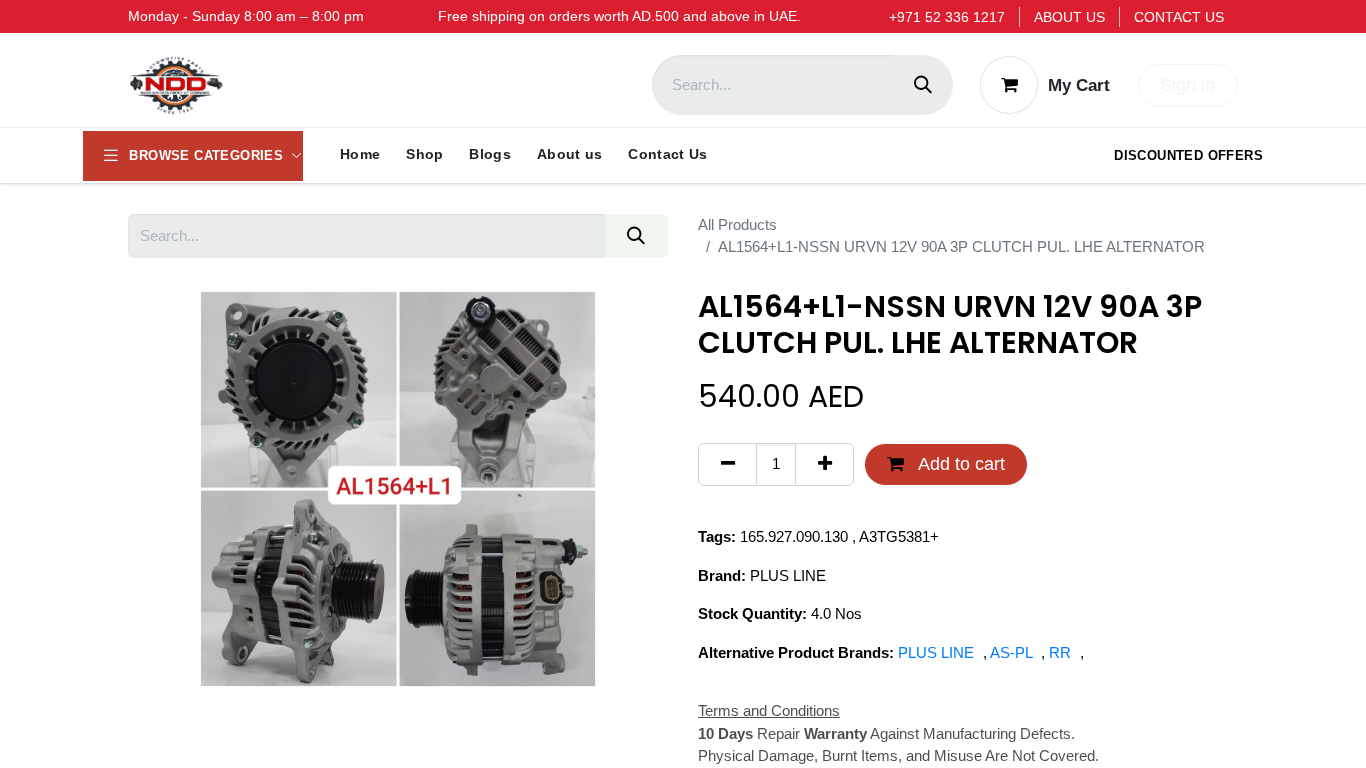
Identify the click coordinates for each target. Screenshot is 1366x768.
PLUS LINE (938, 652)
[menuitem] (360, 155)
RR (1062, 652)
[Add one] (824, 464)
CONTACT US (1179, 17)
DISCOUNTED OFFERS (1188, 155)
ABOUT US (1069, 17)
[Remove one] (727, 464)
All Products (737, 224)
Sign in (1187, 85)
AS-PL (1013, 652)
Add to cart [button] (959, 464)
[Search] (923, 85)
